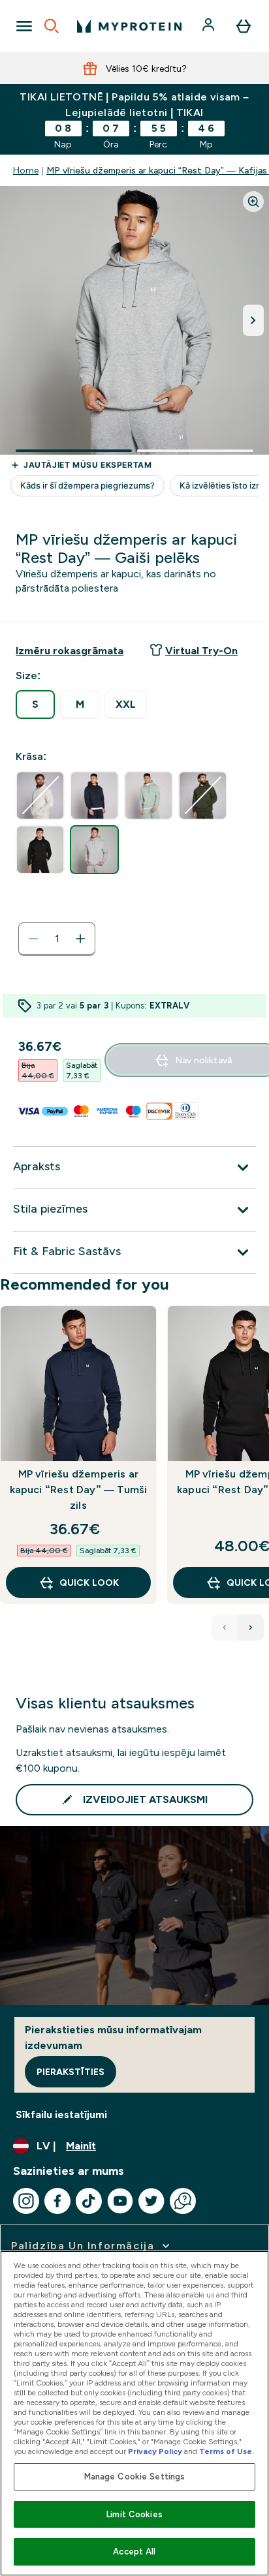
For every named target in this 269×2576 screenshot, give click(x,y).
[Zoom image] (253, 202)
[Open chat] (183, 2201)
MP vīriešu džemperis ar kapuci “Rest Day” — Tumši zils (79, 1490)
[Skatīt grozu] (244, 26)
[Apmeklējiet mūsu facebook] (57, 2201)
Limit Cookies (134, 2514)
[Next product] (251, 1628)
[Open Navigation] (24, 26)
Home (26, 170)
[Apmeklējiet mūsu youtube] (120, 2201)
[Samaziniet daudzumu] (33, 939)
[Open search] (52, 26)
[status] (57, 939)
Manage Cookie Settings (135, 2477)
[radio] (35, 705)
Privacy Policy (155, 2451)
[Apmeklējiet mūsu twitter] (151, 2201)
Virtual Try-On (201, 651)
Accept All (134, 2552)
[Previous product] (225, 1628)
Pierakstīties (71, 2072)
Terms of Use (226, 2451)
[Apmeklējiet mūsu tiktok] (89, 2201)
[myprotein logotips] (129, 26)
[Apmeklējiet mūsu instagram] (26, 2201)
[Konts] (210, 26)
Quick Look (89, 1583)
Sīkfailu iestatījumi (61, 2114)
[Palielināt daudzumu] (80, 939)
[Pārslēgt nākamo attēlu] (253, 320)
